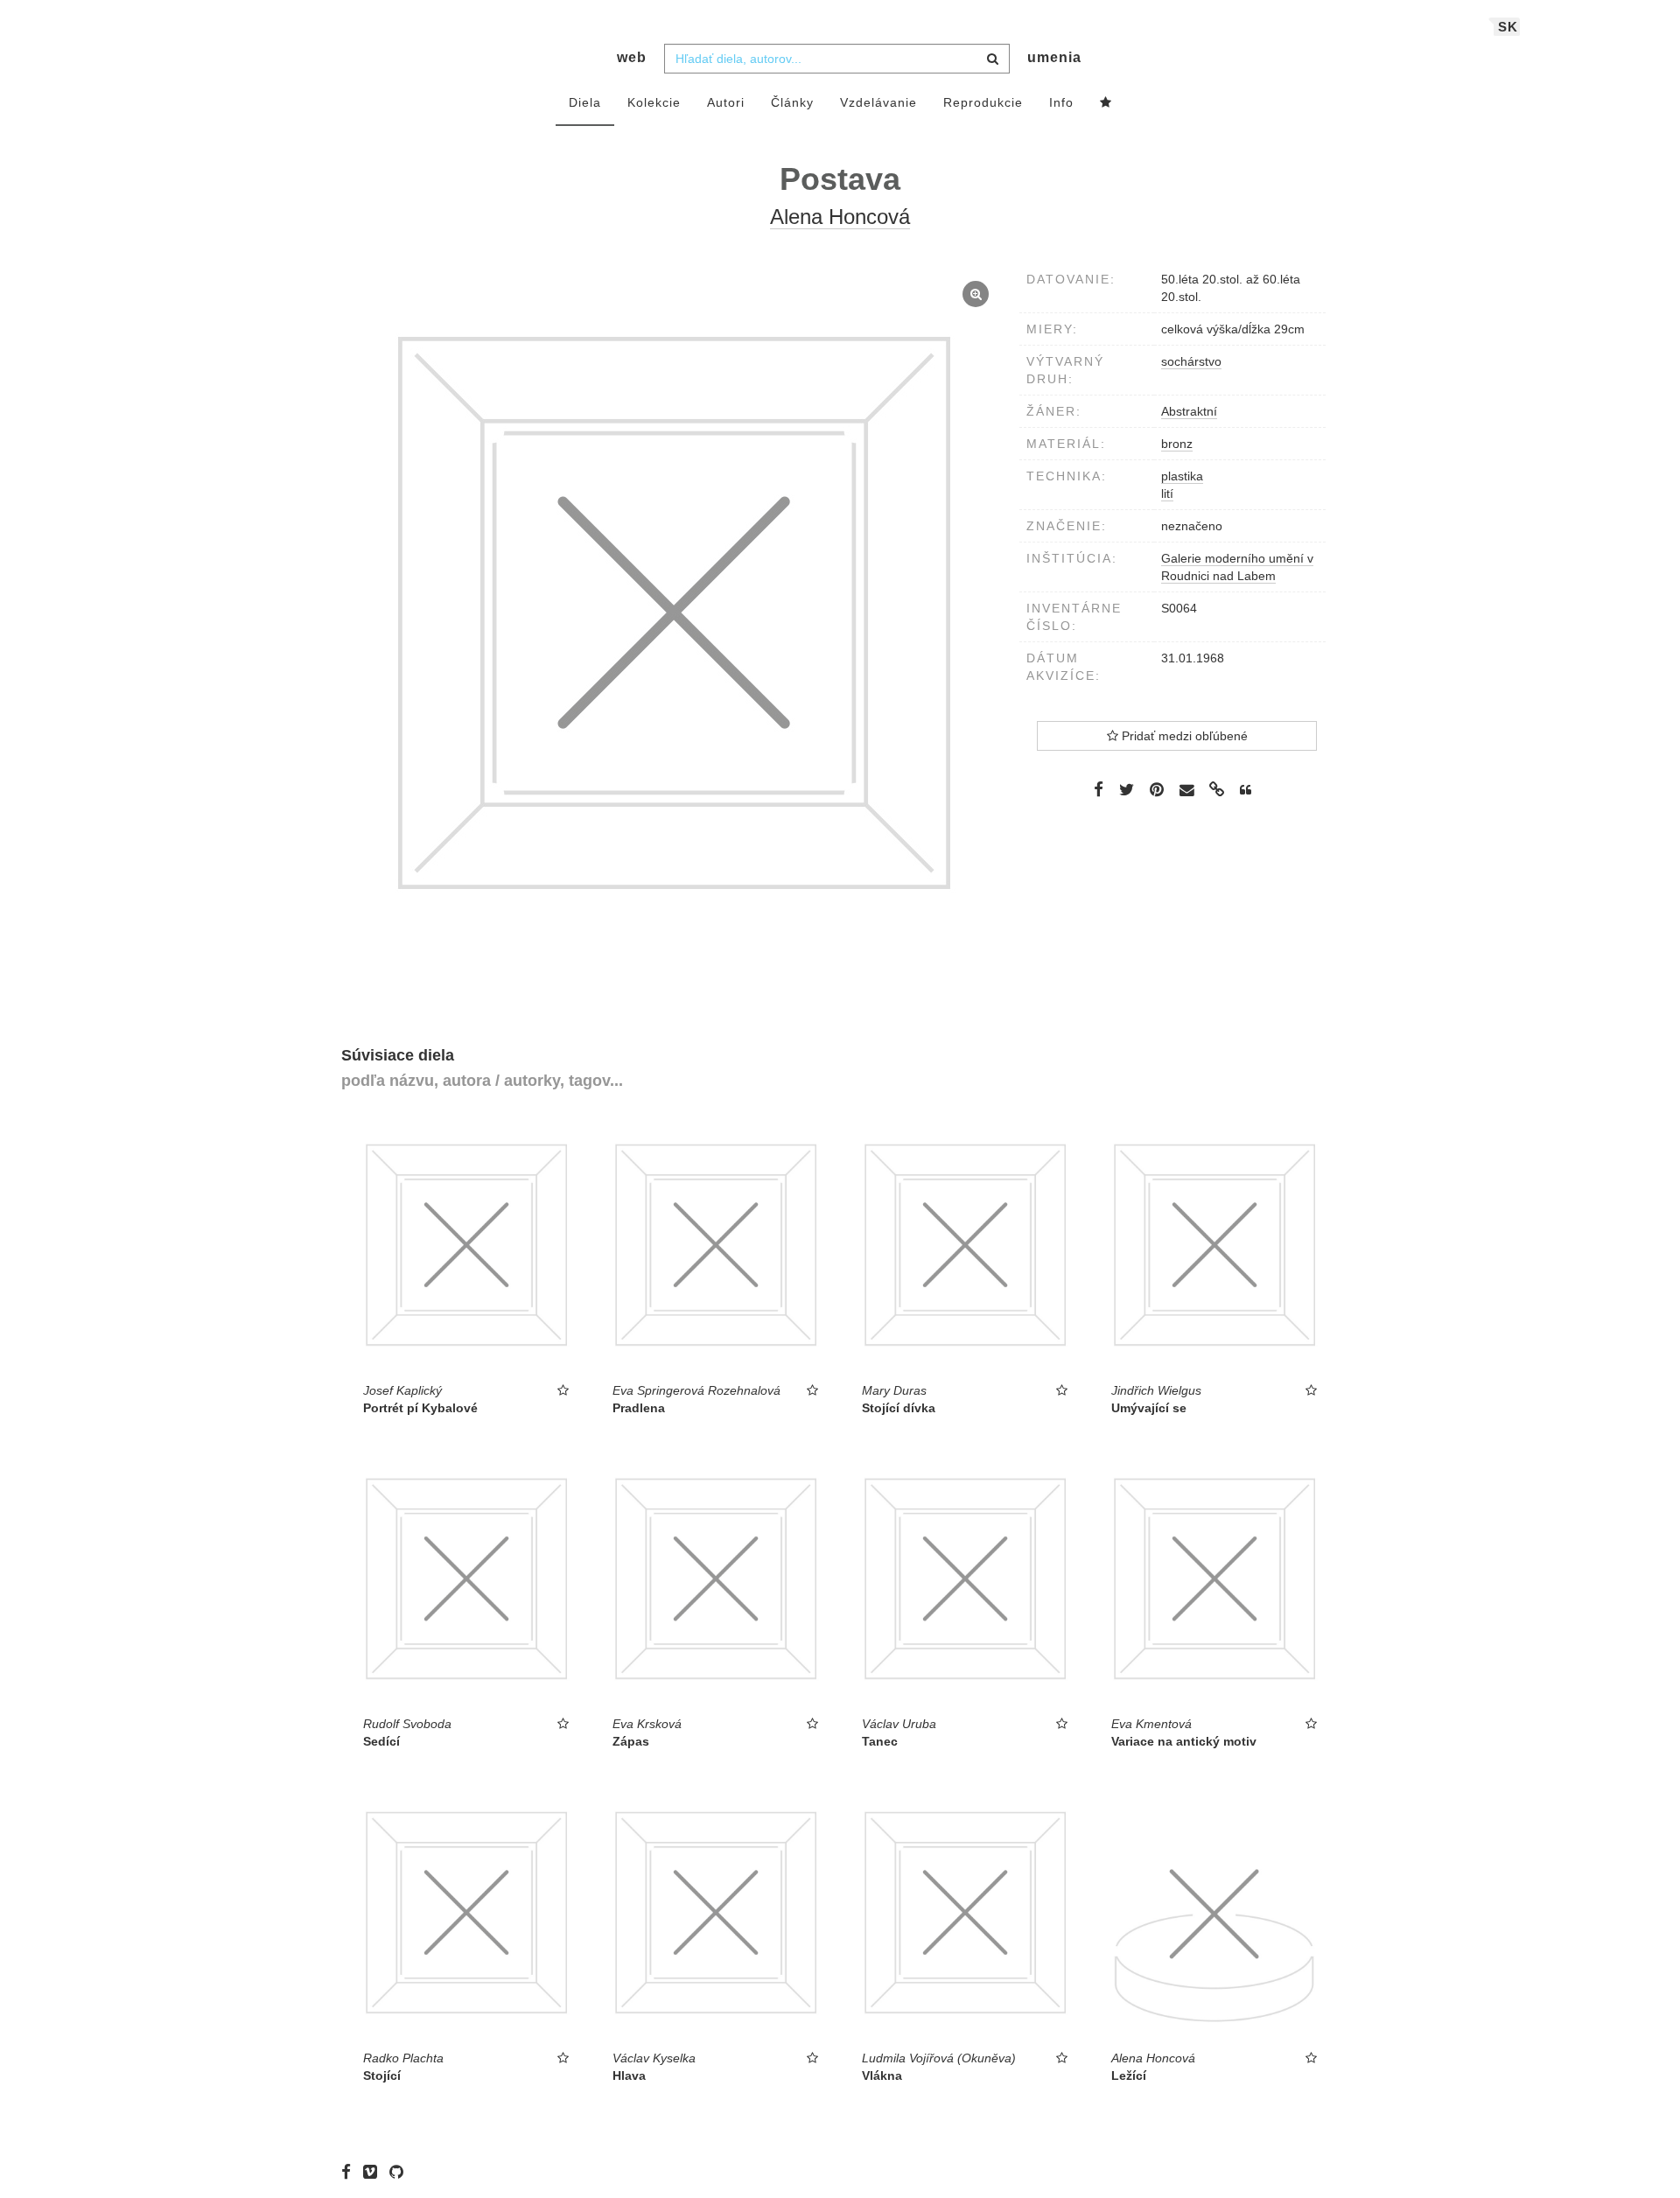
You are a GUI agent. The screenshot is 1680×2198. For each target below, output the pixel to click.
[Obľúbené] (1106, 103)
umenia (1054, 57)
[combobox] (837, 59)
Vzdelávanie (878, 102)
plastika (1182, 476)
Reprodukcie (983, 102)
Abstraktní (1189, 411)
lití (1167, 493)
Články (792, 102)
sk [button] (1508, 27)
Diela (585, 102)
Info (1061, 102)
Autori (726, 102)
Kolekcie (654, 102)
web (632, 57)
